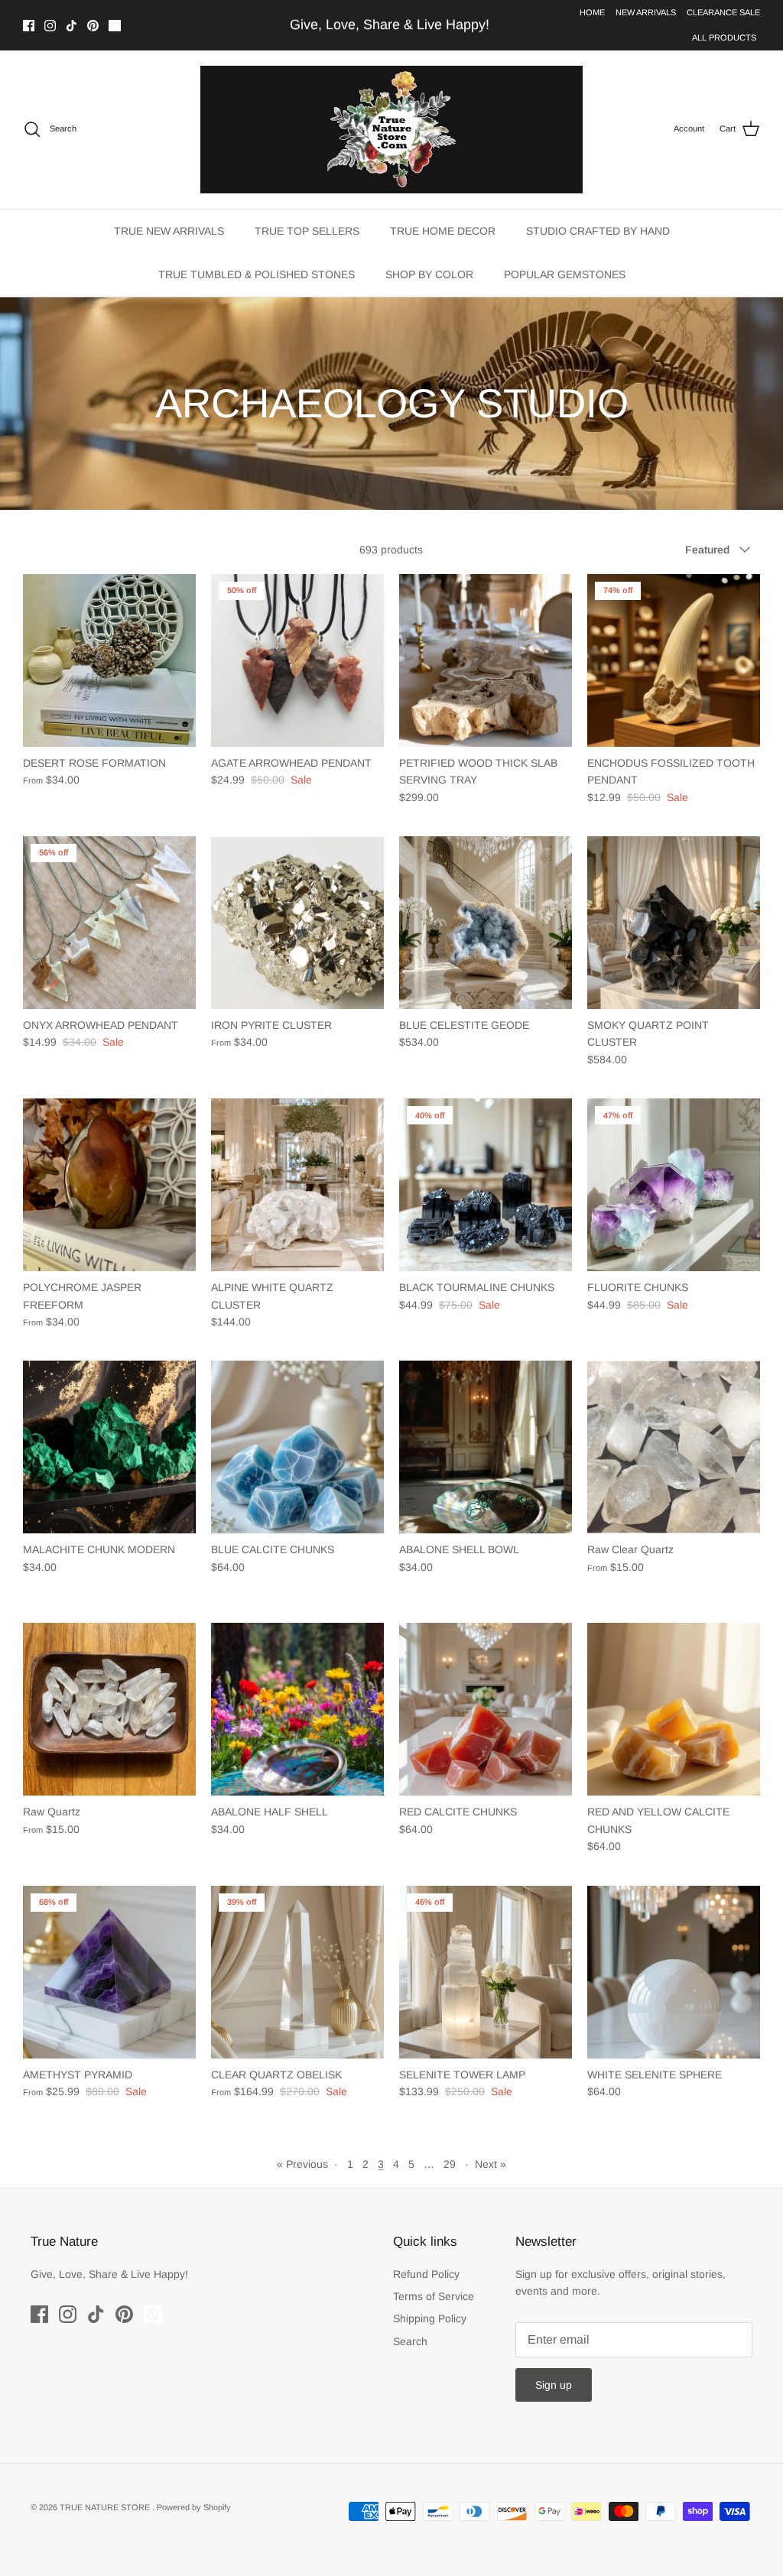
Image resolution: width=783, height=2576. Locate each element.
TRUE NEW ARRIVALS (169, 231)
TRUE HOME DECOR (443, 231)
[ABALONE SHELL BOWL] (486, 1447)
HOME (592, 12)
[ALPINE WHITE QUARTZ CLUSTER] (297, 1185)
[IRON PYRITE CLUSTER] (297, 923)
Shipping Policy (430, 2318)
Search (410, 2341)
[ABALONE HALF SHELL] (297, 1709)
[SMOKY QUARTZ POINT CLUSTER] (674, 923)
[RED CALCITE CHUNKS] (486, 1709)
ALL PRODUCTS (724, 37)
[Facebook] (29, 26)
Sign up (554, 2385)
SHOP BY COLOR (429, 274)
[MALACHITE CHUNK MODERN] (109, 1447)
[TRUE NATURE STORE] (391, 130)
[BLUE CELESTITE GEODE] (486, 923)
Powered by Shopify (194, 2507)
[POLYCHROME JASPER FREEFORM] (109, 1185)
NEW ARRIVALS (646, 12)
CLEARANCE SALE (723, 12)
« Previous (302, 2164)
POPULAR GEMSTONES (565, 274)
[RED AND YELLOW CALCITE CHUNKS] (674, 1709)
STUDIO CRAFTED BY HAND (598, 231)
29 (450, 2164)
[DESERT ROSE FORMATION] (109, 660)
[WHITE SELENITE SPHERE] (674, 1972)
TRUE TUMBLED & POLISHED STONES (257, 274)
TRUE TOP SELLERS (307, 231)
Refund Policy (426, 2274)
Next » (491, 2164)
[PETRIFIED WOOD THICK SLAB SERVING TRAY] (486, 660)
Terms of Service (434, 2296)
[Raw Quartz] (109, 1709)
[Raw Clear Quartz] (674, 1447)
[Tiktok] (71, 26)
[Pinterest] (93, 26)
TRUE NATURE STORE (106, 2507)
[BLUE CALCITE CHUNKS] (297, 1447)
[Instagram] (50, 26)
